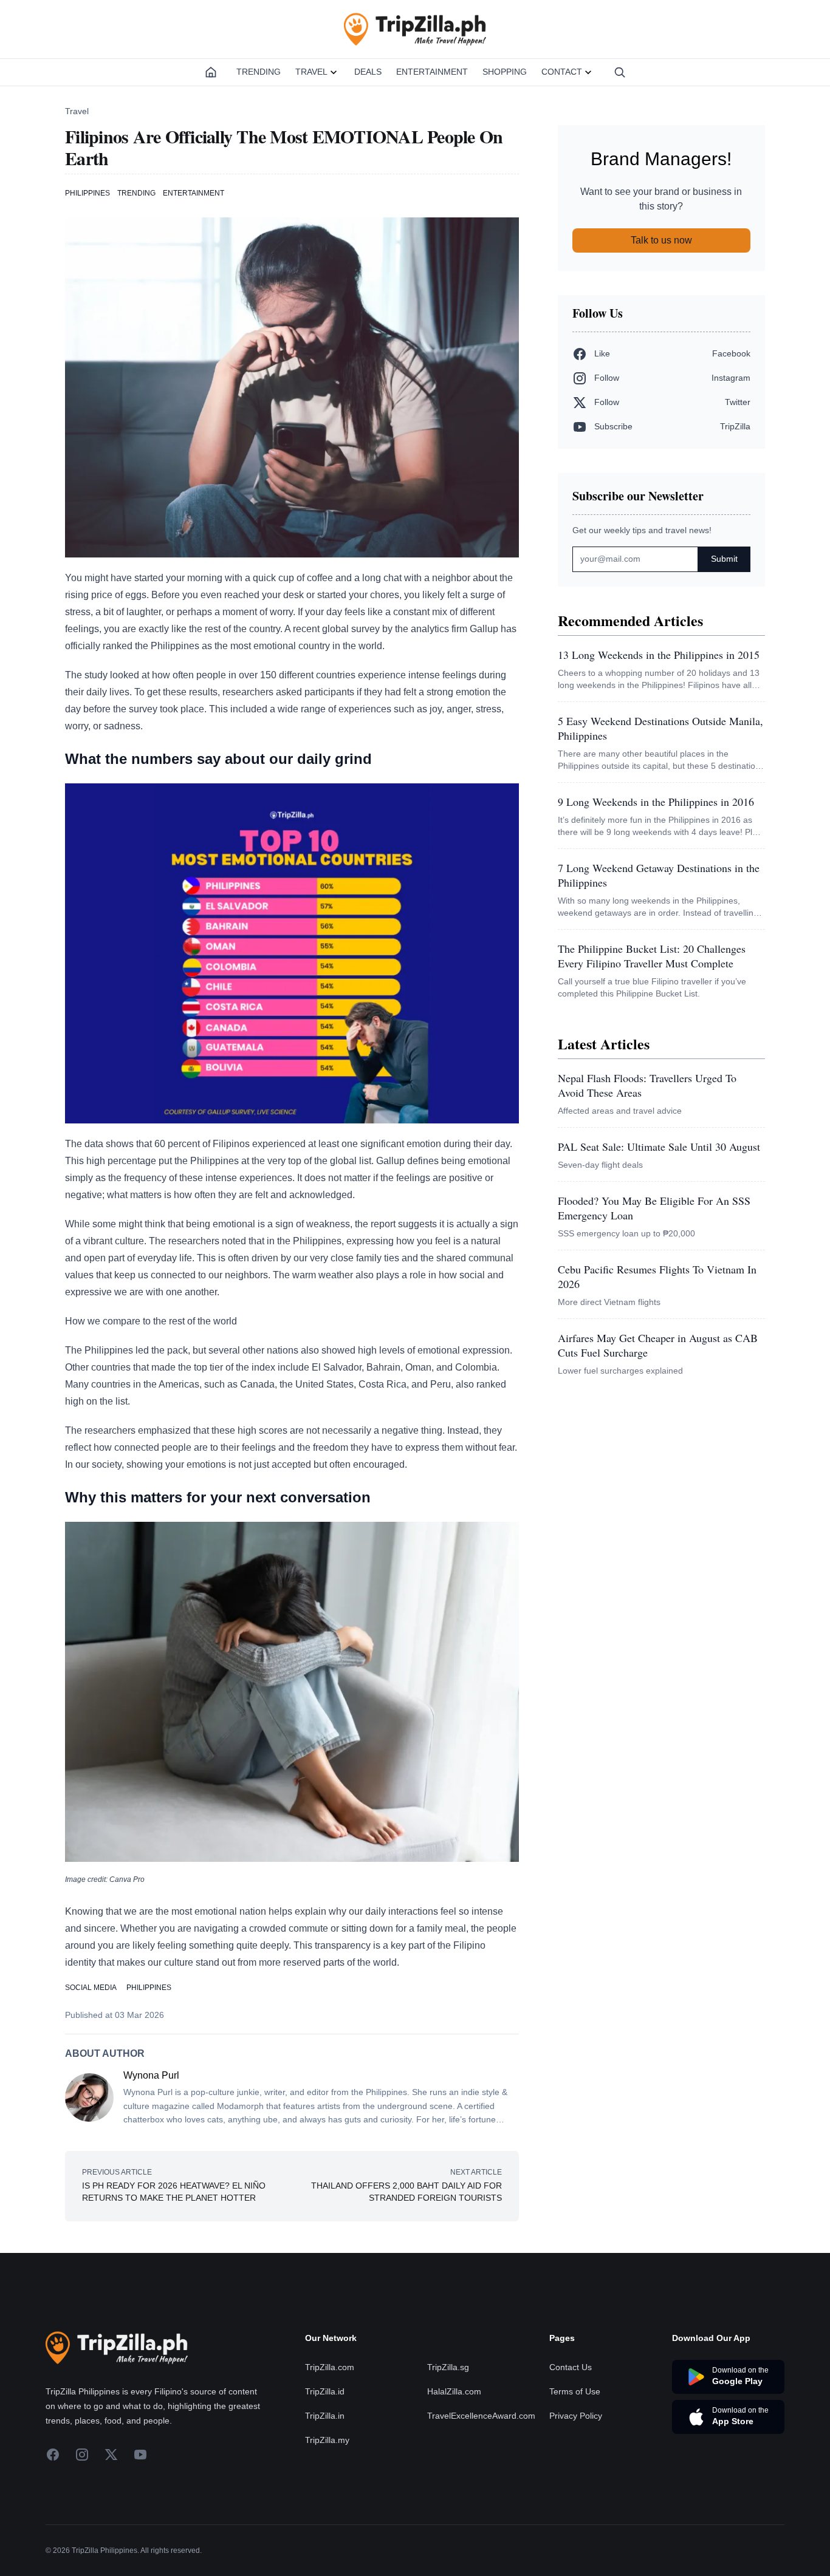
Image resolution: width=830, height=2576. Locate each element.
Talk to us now (661, 240)
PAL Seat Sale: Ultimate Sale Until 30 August (659, 1147)
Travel (311, 72)
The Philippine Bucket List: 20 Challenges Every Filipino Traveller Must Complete (652, 956)
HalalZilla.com (454, 2391)
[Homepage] (211, 72)
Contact (562, 72)
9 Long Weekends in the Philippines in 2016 (656, 802)
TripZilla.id (325, 2391)
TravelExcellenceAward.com (481, 2416)
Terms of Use (575, 2391)
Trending (259, 72)
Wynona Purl (151, 2075)
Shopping (505, 72)
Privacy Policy (576, 2416)
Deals (368, 72)
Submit (724, 559)
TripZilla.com (330, 2367)
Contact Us (571, 2367)
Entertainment (432, 72)
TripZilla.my (327, 2440)
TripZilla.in (325, 2416)
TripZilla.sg (448, 2367)
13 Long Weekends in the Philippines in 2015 (659, 655)
